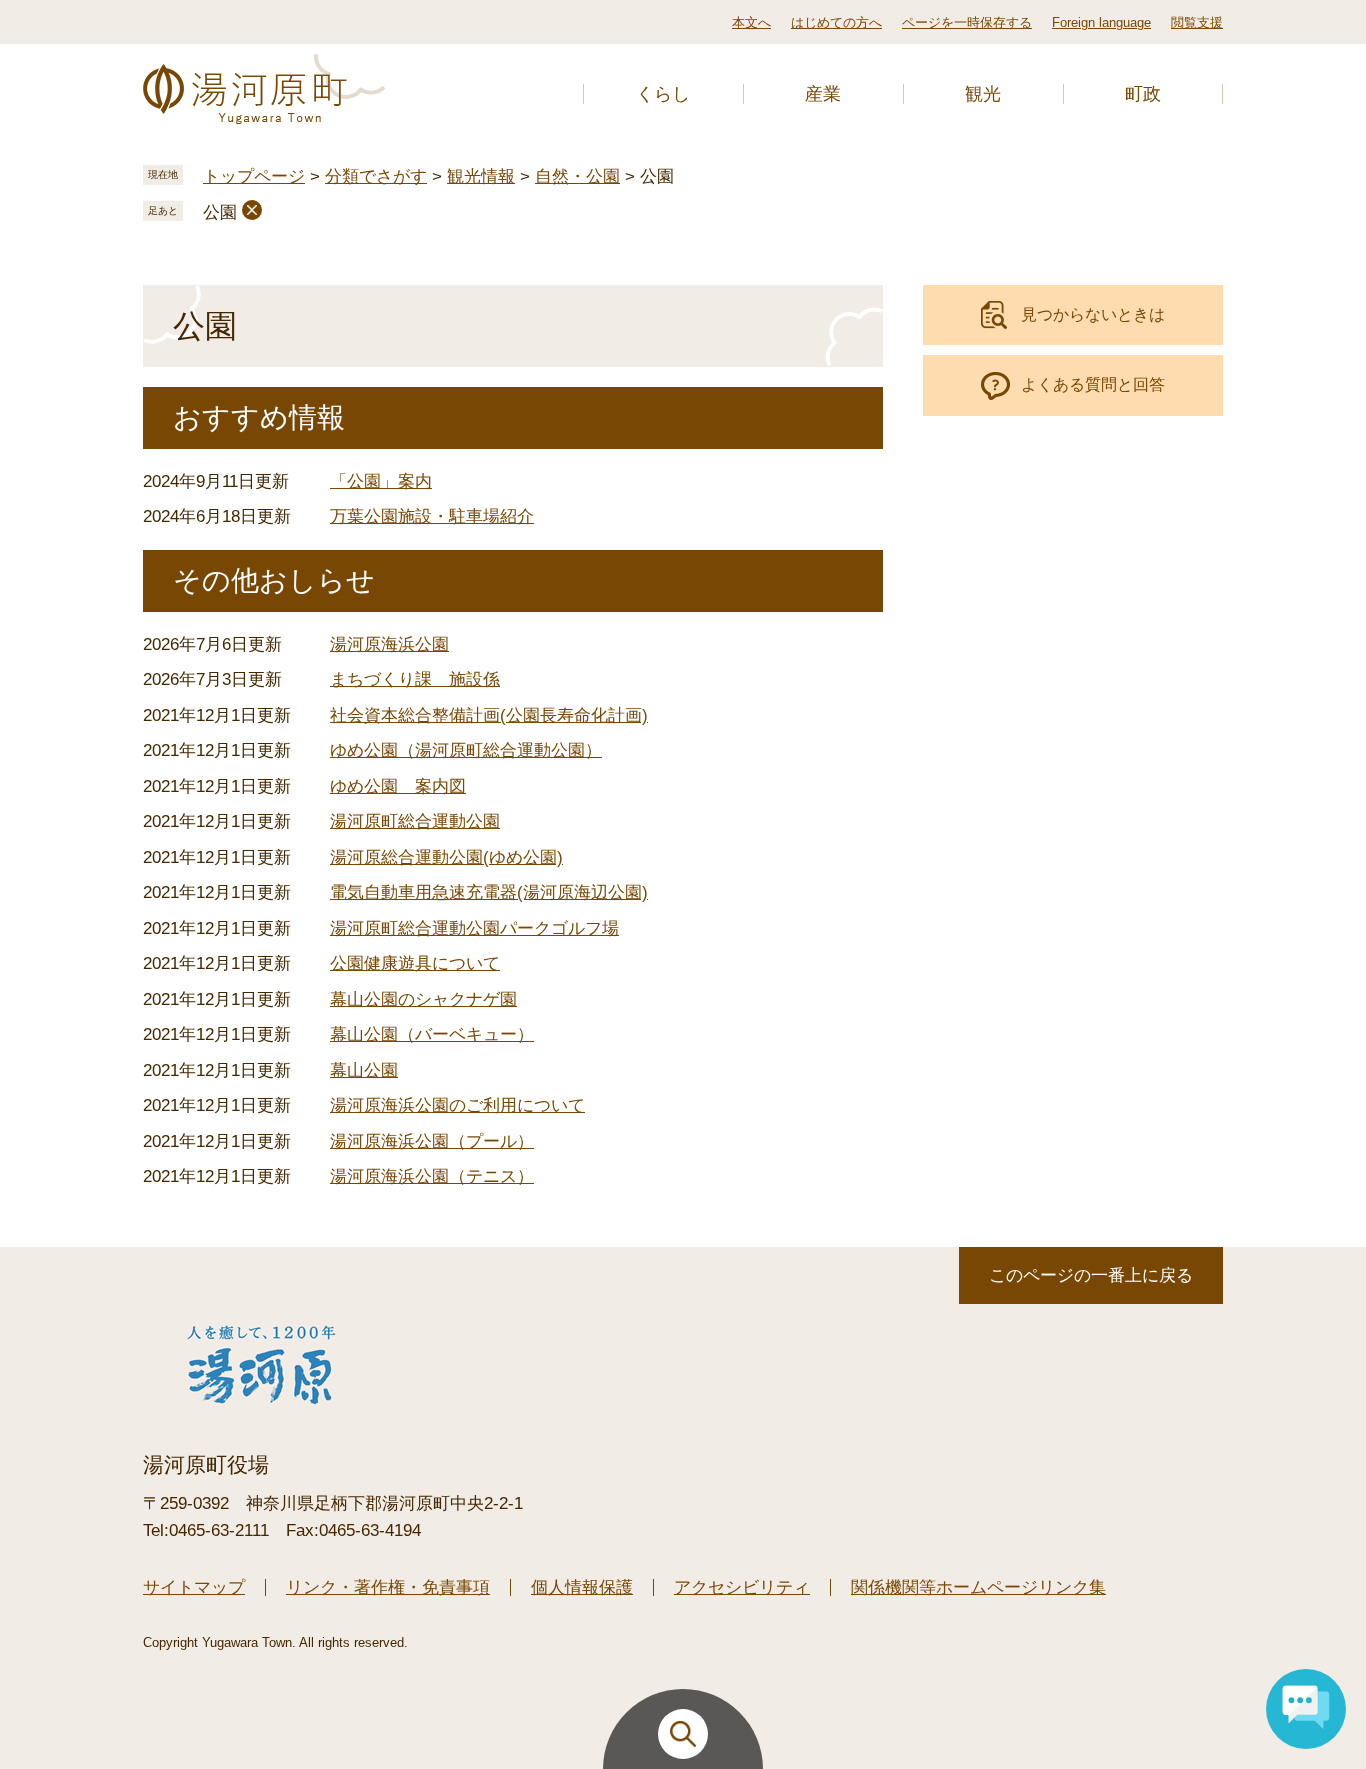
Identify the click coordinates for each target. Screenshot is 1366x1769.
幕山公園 (364, 1070)
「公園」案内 (381, 481)
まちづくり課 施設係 (415, 679)
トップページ (254, 176)
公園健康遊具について (415, 963)
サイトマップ (194, 1587)
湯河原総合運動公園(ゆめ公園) (446, 857)
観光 (983, 94)
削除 (252, 210)
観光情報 (481, 176)
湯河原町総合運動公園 (415, 821)
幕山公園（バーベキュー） (432, 1034)
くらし (663, 94)
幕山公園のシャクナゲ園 (423, 999)
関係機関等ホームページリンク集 (978, 1587)
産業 (823, 94)
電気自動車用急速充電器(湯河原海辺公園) (489, 892)
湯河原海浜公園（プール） (432, 1141)
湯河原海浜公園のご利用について (457, 1105)
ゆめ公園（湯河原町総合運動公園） (466, 750)
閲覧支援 (1197, 22)
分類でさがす (376, 176)
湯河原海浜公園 (389, 644)
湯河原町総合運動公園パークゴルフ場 (474, 928)
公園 (220, 212)
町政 (1143, 94)
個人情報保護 (582, 1587)
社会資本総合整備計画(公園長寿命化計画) (489, 715)
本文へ (751, 22)
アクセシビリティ (742, 1587)
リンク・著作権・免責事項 (388, 1587)
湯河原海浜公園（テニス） (432, 1176)
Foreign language (1101, 22)
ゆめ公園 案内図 (398, 786)
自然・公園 (577, 176)
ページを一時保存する (967, 22)
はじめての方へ (836, 22)
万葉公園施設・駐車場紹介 (432, 516)
